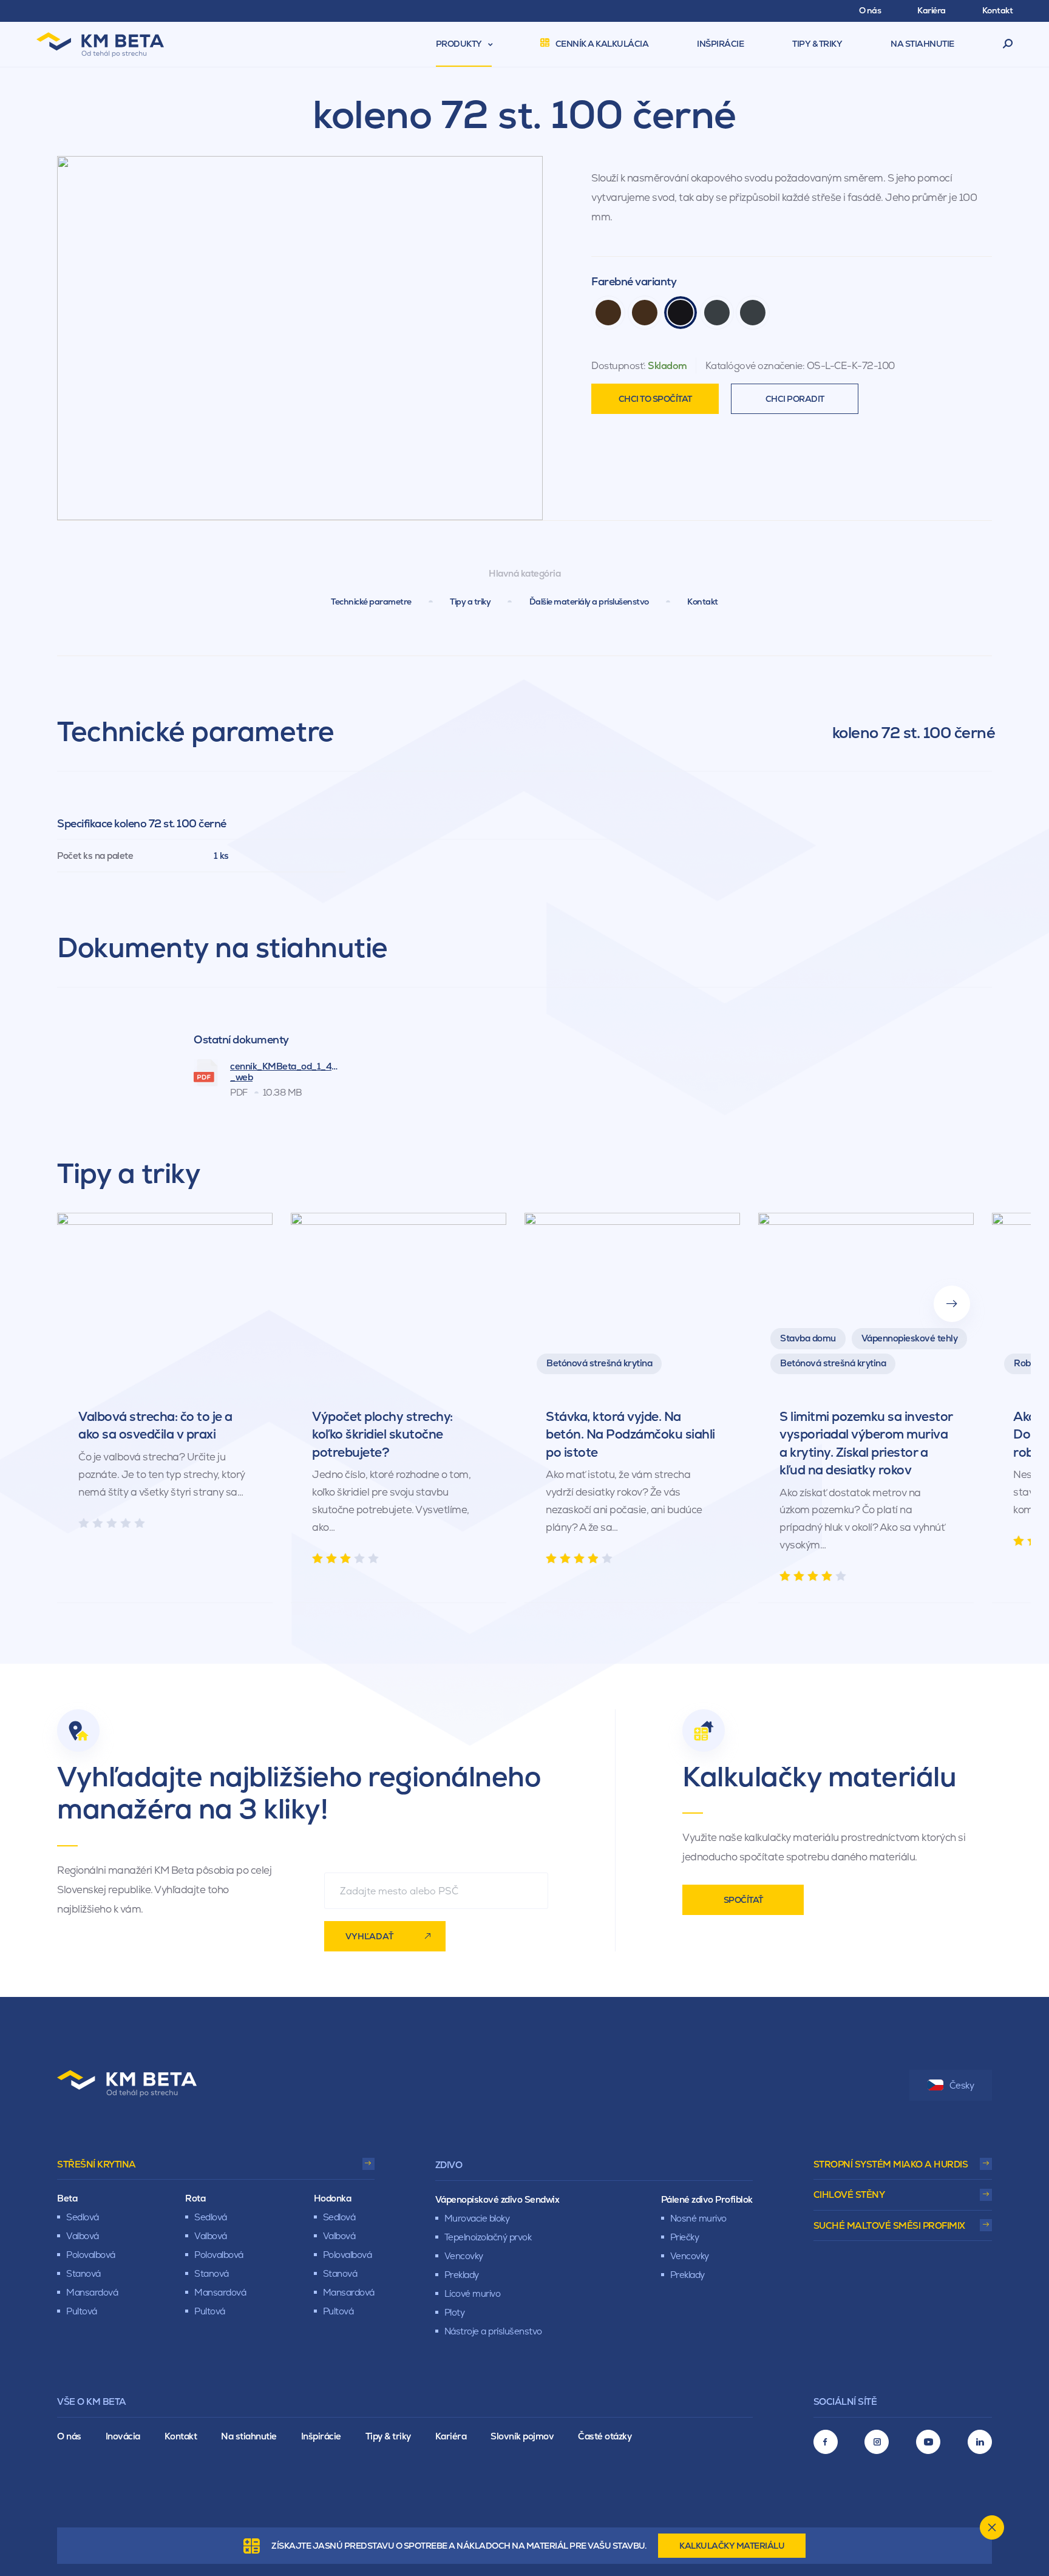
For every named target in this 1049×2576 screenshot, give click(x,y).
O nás (69, 2436)
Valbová (83, 2236)
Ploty (455, 2312)
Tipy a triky (470, 602)
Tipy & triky (388, 2436)
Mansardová (92, 2292)
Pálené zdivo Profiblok (707, 2199)
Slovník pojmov (522, 2436)
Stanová (83, 2273)
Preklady (462, 2275)
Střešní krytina (97, 2164)
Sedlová (83, 2217)
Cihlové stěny (849, 2195)
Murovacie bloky (477, 2218)
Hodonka (333, 2198)
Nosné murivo (698, 2218)
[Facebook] (826, 2442)
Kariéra (451, 2436)
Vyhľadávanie (1008, 44)
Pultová (82, 2311)
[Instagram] (877, 2442)
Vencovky (464, 2256)
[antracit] (717, 313)
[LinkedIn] (980, 2442)
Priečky (685, 2237)
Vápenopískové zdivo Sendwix (497, 2199)
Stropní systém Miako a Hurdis (891, 2164)
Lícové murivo (473, 2293)
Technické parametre (371, 602)
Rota (195, 2198)
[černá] (681, 313)
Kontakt (703, 602)
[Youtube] (928, 2442)
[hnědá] (608, 313)
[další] (952, 1304)
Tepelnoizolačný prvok (488, 2237)
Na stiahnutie (249, 2436)
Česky (962, 2085)
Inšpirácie (321, 2436)
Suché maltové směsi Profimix (889, 2225)
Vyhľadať (369, 1936)
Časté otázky (605, 2436)
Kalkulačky (732, 2546)
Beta (67, 2198)
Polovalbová (91, 2255)
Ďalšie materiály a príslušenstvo (589, 602)
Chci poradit (795, 399)
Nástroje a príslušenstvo (493, 2331)
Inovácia (123, 2436)
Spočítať (743, 1900)
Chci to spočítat (655, 399)
